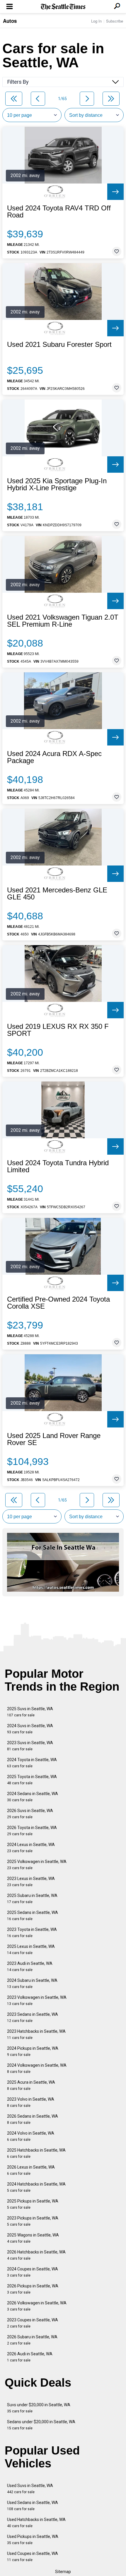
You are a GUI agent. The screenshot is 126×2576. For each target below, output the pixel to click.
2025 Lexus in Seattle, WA (31, 1949)
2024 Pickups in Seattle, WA (33, 2051)
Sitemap (63, 2572)
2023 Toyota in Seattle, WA (32, 1933)
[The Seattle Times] (63, 7)
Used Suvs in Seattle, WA (30, 2489)
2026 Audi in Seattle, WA (30, 2357)
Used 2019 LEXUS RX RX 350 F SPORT (58, 1030)
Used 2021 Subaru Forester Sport (59, 345)
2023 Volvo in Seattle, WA (31, 2102)
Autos (10, 21)
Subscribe (115, 21)
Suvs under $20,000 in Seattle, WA (39, 2408)
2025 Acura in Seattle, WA (31, 2085)
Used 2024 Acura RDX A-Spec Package (54, 757)
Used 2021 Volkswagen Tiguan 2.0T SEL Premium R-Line (63, 621)
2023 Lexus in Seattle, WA (31, 1882)
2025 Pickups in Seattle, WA (33, 2204)
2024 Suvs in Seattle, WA (30, 1729)
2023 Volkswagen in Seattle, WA (37, 2000)
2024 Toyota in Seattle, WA (32, 1763)
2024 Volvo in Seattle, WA (31, 2136)
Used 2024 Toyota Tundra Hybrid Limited (58, 1166)
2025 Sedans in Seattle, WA (33, 1916)
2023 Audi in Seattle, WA (30, 1966)
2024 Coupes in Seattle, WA (33, 2272)
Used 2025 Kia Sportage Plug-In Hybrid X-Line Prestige (57, 484)
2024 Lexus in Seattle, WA (31, 1848)
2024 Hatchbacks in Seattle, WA (36, 2187)
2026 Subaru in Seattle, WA (32, 2340)
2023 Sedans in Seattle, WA (33, 2017)
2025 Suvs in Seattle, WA (30, 1712)
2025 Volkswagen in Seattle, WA (37, 1865)
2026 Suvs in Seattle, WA (30, 1814)
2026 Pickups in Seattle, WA (33, 2289)
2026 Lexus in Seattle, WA (31, 2170)
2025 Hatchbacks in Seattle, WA (36, 2153)
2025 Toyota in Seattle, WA (32, 1780)
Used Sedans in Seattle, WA (33, 2506)
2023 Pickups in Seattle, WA (33, 2221)
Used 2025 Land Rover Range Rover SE (54, 1439)
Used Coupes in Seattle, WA (33, 2557)
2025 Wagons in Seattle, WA (33, 2238)
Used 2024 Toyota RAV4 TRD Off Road (59, 212)
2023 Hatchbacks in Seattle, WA (36, 2034)
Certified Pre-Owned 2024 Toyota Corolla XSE (58, 1303)
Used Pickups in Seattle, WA (33, 2540)
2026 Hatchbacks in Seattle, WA (36, 2255)
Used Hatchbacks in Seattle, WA (36, 2523)
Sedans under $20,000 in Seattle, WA (41, 2425)
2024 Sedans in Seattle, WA (33, 1797)
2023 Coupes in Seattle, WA (33, 2323)
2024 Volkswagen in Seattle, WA (37, 2068)
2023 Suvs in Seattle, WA (30, 1746)
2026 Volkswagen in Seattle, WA (37, 2306)
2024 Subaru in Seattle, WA (32, 1983)
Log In (96, 21)
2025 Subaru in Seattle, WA (32, 1899)
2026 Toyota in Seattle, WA (32, 1831)
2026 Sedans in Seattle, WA (33, 2119)
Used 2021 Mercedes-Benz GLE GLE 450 (57, 894)
